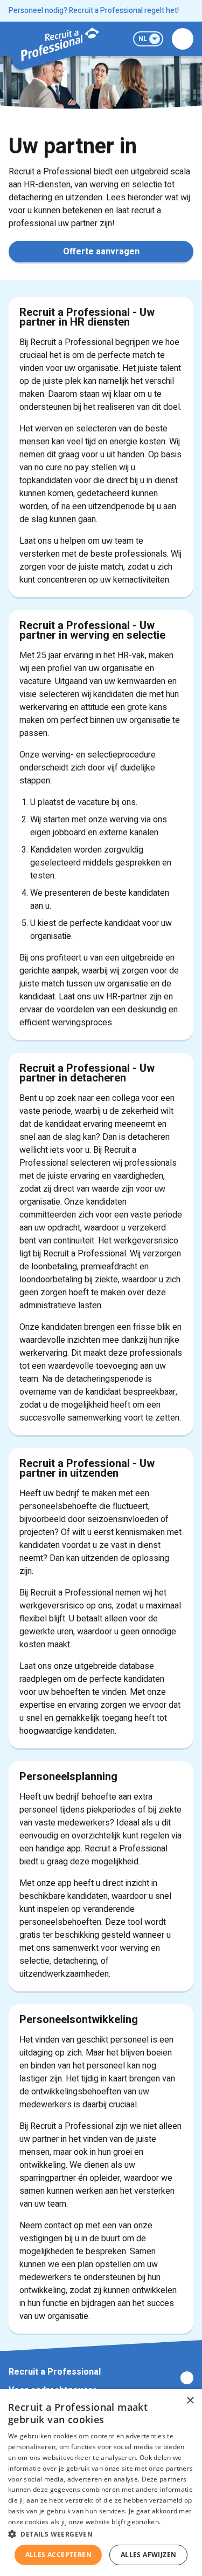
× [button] (190, 2401)
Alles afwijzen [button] (149, 2555)
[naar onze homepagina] (59, 44)
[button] (101, 2534)
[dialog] (101, 2483)
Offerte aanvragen (101, 252)
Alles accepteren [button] (58, 2555)
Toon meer (101, 2378)
